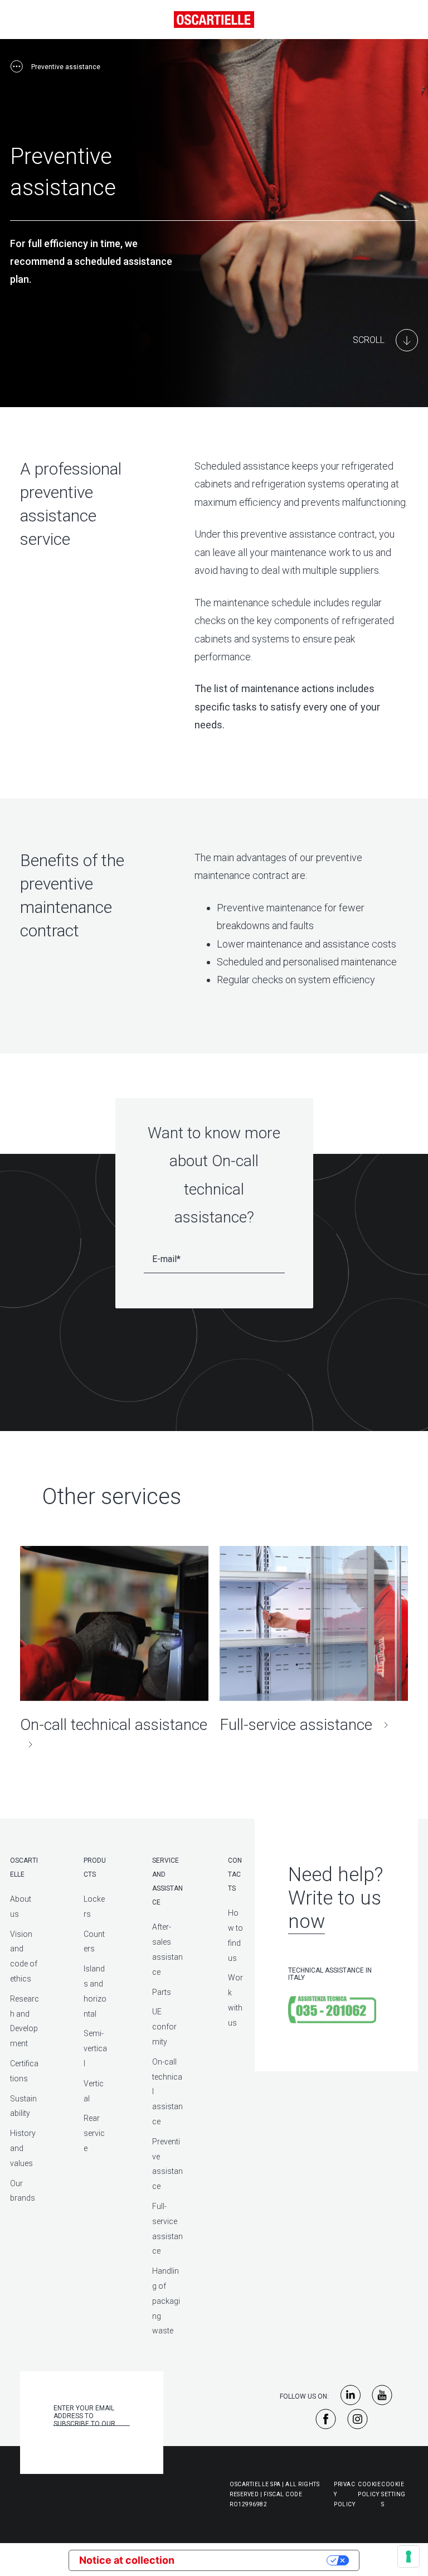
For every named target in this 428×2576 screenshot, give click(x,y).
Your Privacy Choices (257, 2560)
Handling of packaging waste (166, 2301)
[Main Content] (385, 340)
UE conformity (164, 2027)
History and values (23, 2148)
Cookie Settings (393, 2494)
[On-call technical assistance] (114, 1650)
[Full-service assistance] (314, 1640)
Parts (162, 1992)
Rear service (94, 2133)
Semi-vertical (95, 2048)
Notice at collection (127, 2560)
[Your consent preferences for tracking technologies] (408, 2556)
